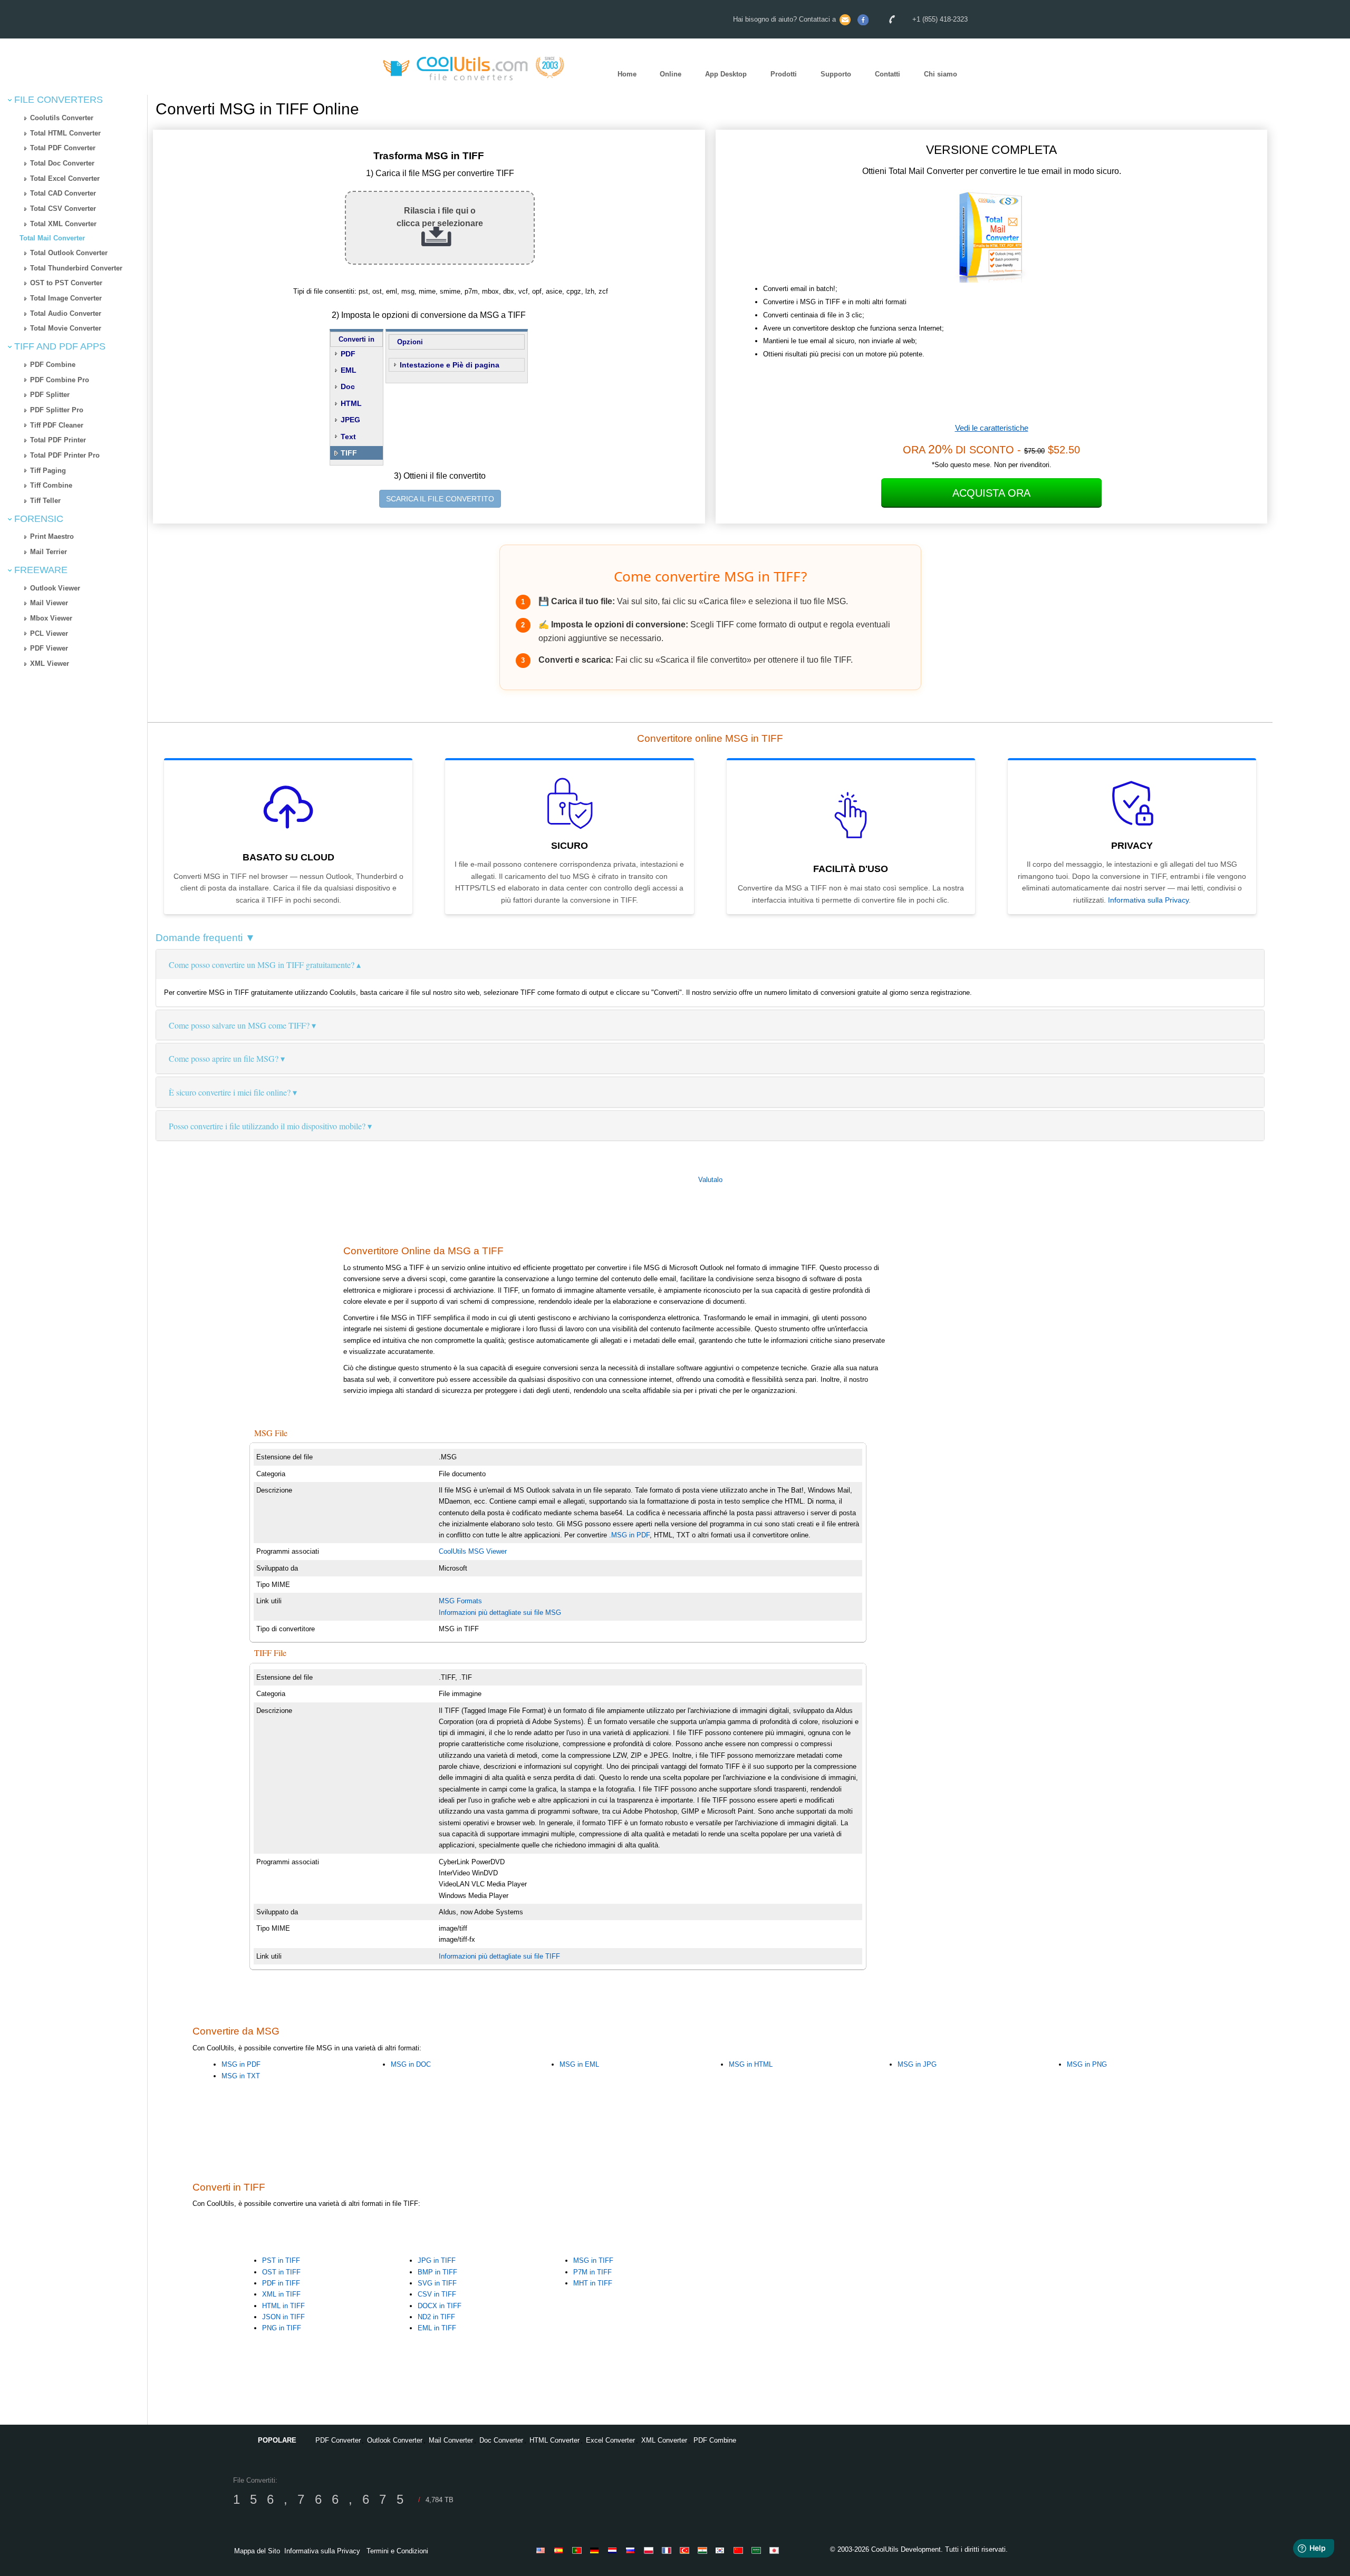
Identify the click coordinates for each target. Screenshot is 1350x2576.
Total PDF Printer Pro (65, 455)
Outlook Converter (395, 2440)
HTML (351, 403)
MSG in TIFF (593, 2260)
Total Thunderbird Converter (76, 268)
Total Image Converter (66, 298)
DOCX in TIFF (440, 2306)
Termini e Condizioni (397, 2551)
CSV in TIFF (437, 2294)
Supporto (836, 74)
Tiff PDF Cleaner (57, 425)
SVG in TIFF (437, 2283)
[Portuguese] (578, 2550)
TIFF (349, 453)
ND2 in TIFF (436, 2317)
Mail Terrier (49, 552)
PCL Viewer (49, 633)
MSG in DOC (411, 2064)
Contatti (888, 74)
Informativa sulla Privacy (1148, 900)
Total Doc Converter (62, 163)
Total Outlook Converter (69, 253)
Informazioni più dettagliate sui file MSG (500, 1613)
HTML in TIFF (283, 2306)
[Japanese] (776, 2550)
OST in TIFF (281, 2272)
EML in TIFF (437, 2328)
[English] (543, 2550)
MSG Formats (460, 1601)
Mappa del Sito (257, 2551)
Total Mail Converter (52, 238)
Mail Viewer (49, 603)
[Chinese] (740, 2550)
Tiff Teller (45, 501)
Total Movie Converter (66, 328)
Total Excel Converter (65, 178)
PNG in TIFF (282, 2328)
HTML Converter (555, 2440)
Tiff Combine (51, 485)
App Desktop (726, 74)
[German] (596, 2550)
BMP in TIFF (437, 2272)
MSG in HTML (751, 2064)
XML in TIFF (281, 2294)
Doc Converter (501, 2440)
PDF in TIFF (281, 2283)
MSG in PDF (241, 2064)
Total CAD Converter (63, 193)
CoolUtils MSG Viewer (473, 1551)
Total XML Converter (63, 224)
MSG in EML (579, 2064)
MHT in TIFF (593, 2283)
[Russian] (632, 2550)
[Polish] (650, 2550)
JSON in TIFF (283, 2317)
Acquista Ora (991, 493)
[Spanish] (561, 2550)
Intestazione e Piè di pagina (450, 365)
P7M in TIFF (592, 2272)
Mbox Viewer (51, 618)
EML (349, 370)
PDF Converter (338, 2440)
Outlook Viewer (55, 588)
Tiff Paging (48, 471)
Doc (348, 386)
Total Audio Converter (66, 313)
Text (348, 437)
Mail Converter (451, 2440)
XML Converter (664, 2440)
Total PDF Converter (63, 148)
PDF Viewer (49, 648)
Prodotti (784, 74)
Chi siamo (941, 74)
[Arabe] (758, 2550)
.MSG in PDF (629, 1535)
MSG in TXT (241, 2076)
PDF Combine (53, 365)
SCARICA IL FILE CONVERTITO (440, 499)
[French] (668, 2550)
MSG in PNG (1087, 2064)
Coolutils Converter (62, 118)
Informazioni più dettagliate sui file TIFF (499, 1956)
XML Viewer (50, 664)
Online (671, 74)
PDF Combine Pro (60, 380)
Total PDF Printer (58, 440)
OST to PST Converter (66, 283)
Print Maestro (52, 536)
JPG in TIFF (437, 2260)
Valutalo (710, 1180)
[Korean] (722, 2550)
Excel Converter (610, 2440)
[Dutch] (614, 2550)
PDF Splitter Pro (57, 410)
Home (627, 74)
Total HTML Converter (65, 133)
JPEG (350, 420)
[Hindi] (704, 2550)
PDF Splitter (50, 395)
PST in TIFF (281, 2260)
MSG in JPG (917, 2064)
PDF (348, 354)
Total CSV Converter (63, 209)
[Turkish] (686, 2550)
